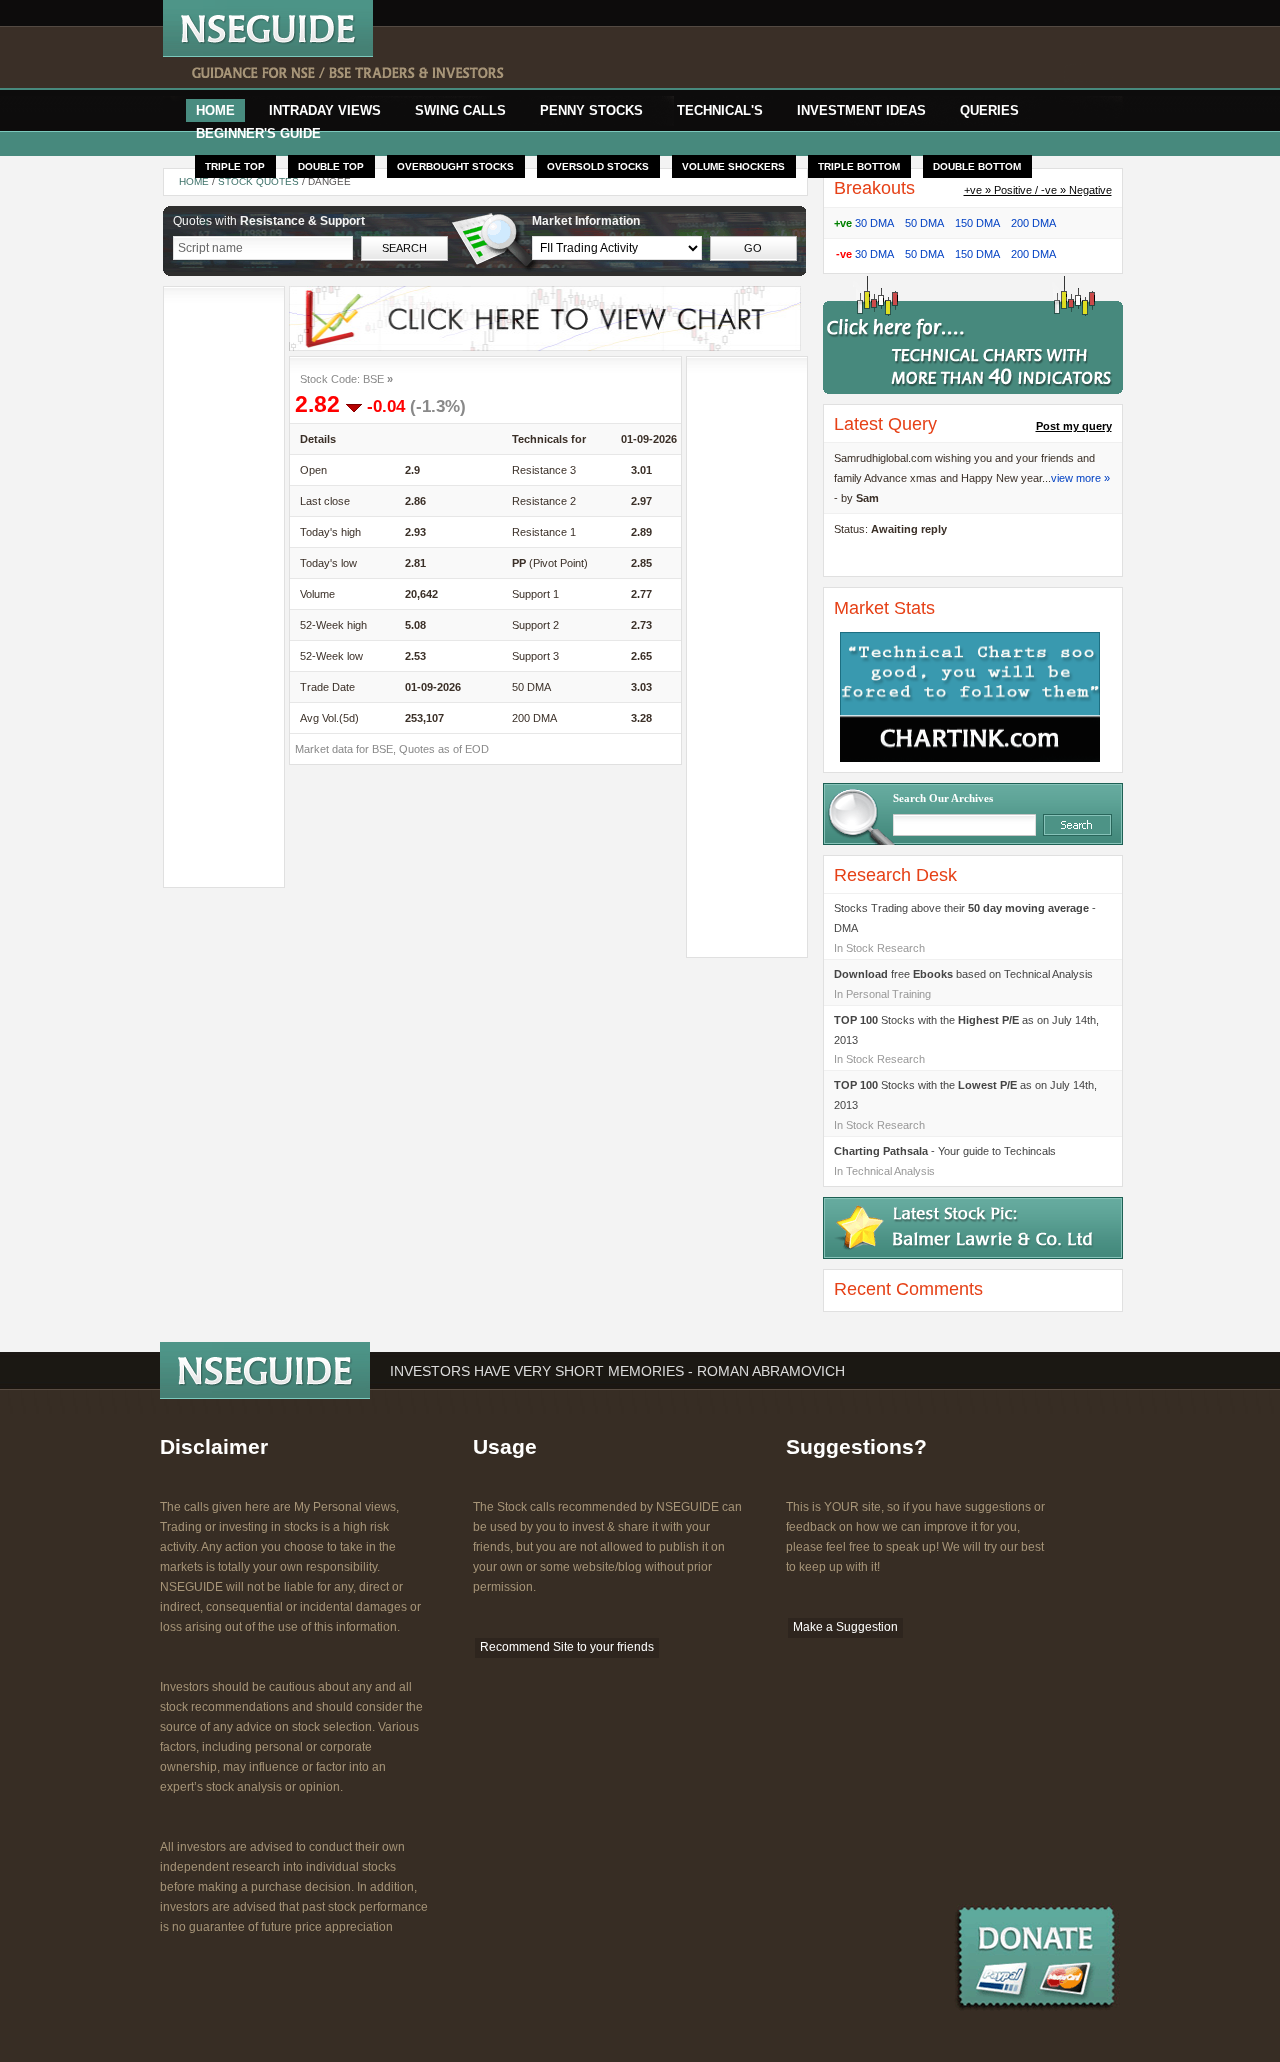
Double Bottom (977, 166)
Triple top (235, 166)
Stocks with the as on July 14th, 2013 (966, 1030)
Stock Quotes (260, 181)
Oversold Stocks (598, 166)
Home (215, 110)
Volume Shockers (733, 166)
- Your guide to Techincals (945, 1151)
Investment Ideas (861, 110)
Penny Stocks (591, 110)
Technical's (720, 110)
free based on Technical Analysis (963, 974)
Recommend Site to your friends (567, 1647)
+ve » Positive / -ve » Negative (1038, 190)
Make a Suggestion (845, 1627)
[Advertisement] (787, 58)
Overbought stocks (455, 166)
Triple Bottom (859, 166)
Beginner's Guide (258, 133)
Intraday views (325, 110)
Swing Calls (460, 110)
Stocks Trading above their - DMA (965, 918)
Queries (989, 110)
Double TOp (331, 166)
